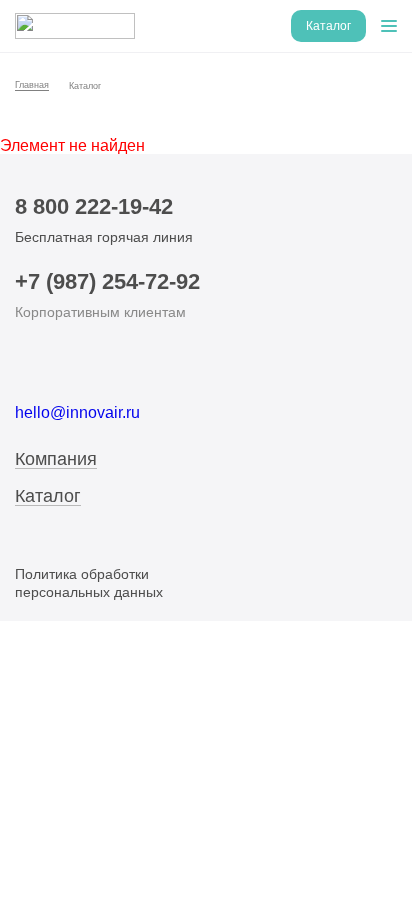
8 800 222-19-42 (94, 206)
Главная (32, 85)
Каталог (48, 496)
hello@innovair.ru (77, 412)
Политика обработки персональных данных (89, 583)
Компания (56, 459)
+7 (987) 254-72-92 (107, 281)
